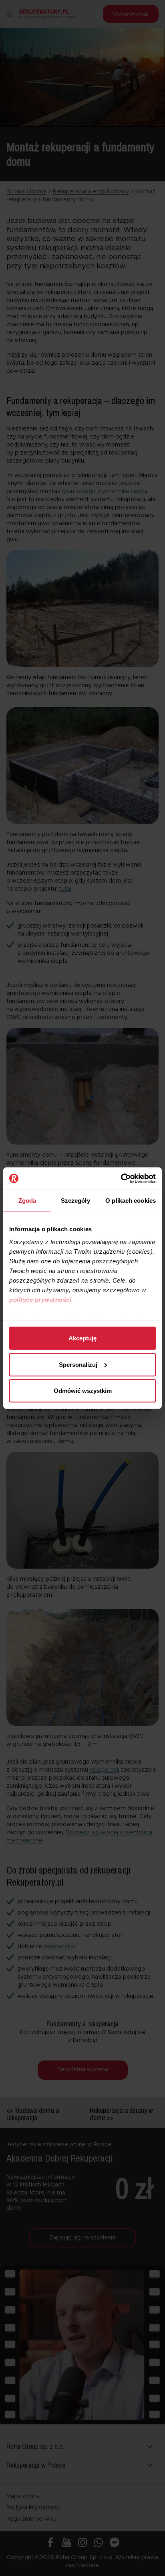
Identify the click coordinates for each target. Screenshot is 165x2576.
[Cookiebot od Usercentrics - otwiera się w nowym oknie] (121, 1178)
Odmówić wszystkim (83, 1391)
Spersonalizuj (78, 1364)
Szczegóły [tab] (75, 1201)
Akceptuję (82, 1338)
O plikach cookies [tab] (131, 1201)
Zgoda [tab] (27, 1201)
